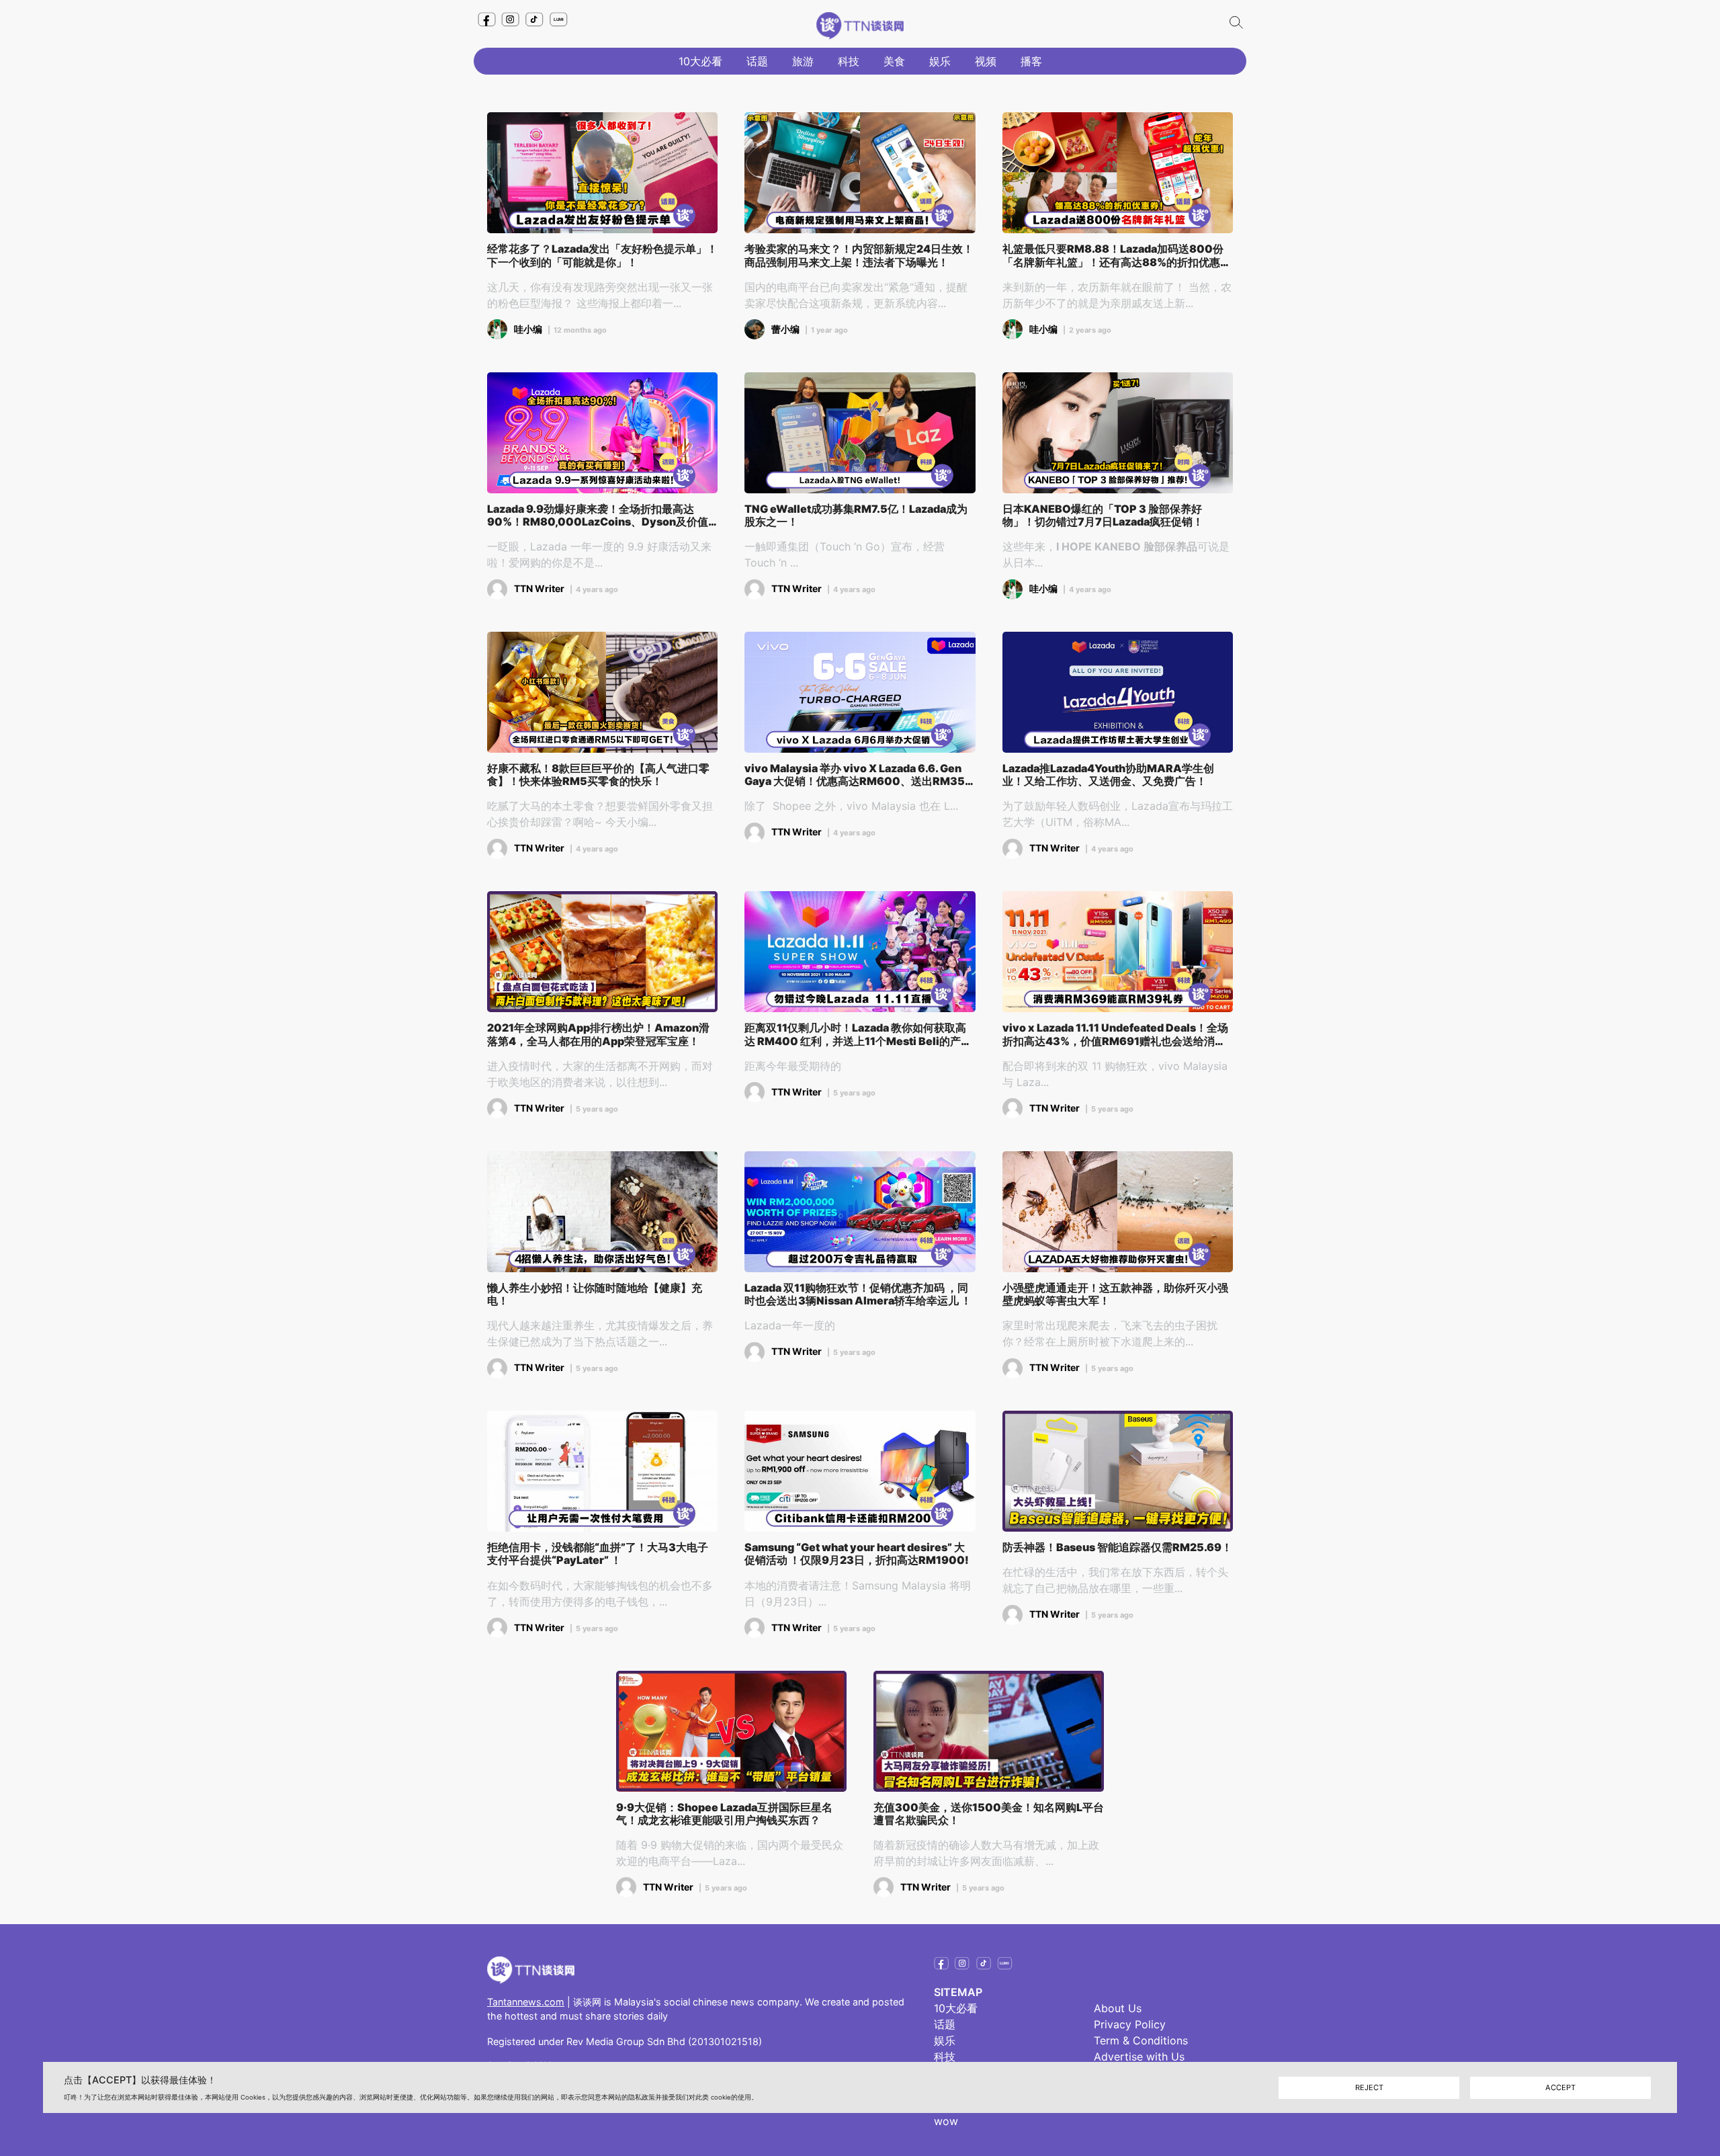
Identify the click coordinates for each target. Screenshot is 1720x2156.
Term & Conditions (1141, 2040)
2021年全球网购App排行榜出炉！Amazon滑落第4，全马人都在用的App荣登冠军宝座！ (598, 1034)
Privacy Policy (1130, 2024)
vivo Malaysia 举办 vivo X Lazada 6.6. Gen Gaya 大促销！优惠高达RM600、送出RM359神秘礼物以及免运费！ (858, 775)
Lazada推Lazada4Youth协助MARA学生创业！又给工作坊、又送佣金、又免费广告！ (1108, 775)
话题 (757, 61)
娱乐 (940, 61)
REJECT (1369, 2087)
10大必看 (700, 61)
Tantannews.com (526, 2002)
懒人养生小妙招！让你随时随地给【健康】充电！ (595, 1294)
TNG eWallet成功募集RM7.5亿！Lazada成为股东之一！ (856, 515)
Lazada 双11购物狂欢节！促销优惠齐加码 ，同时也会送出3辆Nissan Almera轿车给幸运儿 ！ (858, 1294)
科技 (849, 61)
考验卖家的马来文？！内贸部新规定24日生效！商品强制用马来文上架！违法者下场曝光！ (859, 255)
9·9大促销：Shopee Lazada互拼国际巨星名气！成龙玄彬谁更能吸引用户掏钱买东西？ (724, 1814)
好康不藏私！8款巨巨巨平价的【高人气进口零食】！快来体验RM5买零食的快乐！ (598, 775)
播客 (1031, 61)
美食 (894, 61)
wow (946, 2121)
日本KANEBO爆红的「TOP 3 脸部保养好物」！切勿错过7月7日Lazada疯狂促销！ (1103, 515)
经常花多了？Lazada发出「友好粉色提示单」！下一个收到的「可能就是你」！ (602, 255)
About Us (1118, 2008)
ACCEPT (1560, 2087)
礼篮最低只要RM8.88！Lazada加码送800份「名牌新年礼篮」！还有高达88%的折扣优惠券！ (1113, 255)
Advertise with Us (1139, 2057)
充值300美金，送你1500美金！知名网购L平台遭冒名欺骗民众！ (989, 1814)
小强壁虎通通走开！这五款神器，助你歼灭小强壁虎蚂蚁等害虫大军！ (1115, 1294)
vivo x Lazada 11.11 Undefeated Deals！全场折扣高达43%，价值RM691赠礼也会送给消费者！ (1115, 1034)
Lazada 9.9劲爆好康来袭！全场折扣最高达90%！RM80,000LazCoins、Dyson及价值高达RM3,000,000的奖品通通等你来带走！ (598, 515)
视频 (986, 61)
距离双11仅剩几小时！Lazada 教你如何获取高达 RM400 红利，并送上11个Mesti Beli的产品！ (855, 1034)
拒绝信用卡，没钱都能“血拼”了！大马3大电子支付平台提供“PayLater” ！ (598, 1554)
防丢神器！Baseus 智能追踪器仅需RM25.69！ (1117, 1547)
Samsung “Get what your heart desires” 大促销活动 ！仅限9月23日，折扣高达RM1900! (857, 1554)
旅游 (803, 61)
